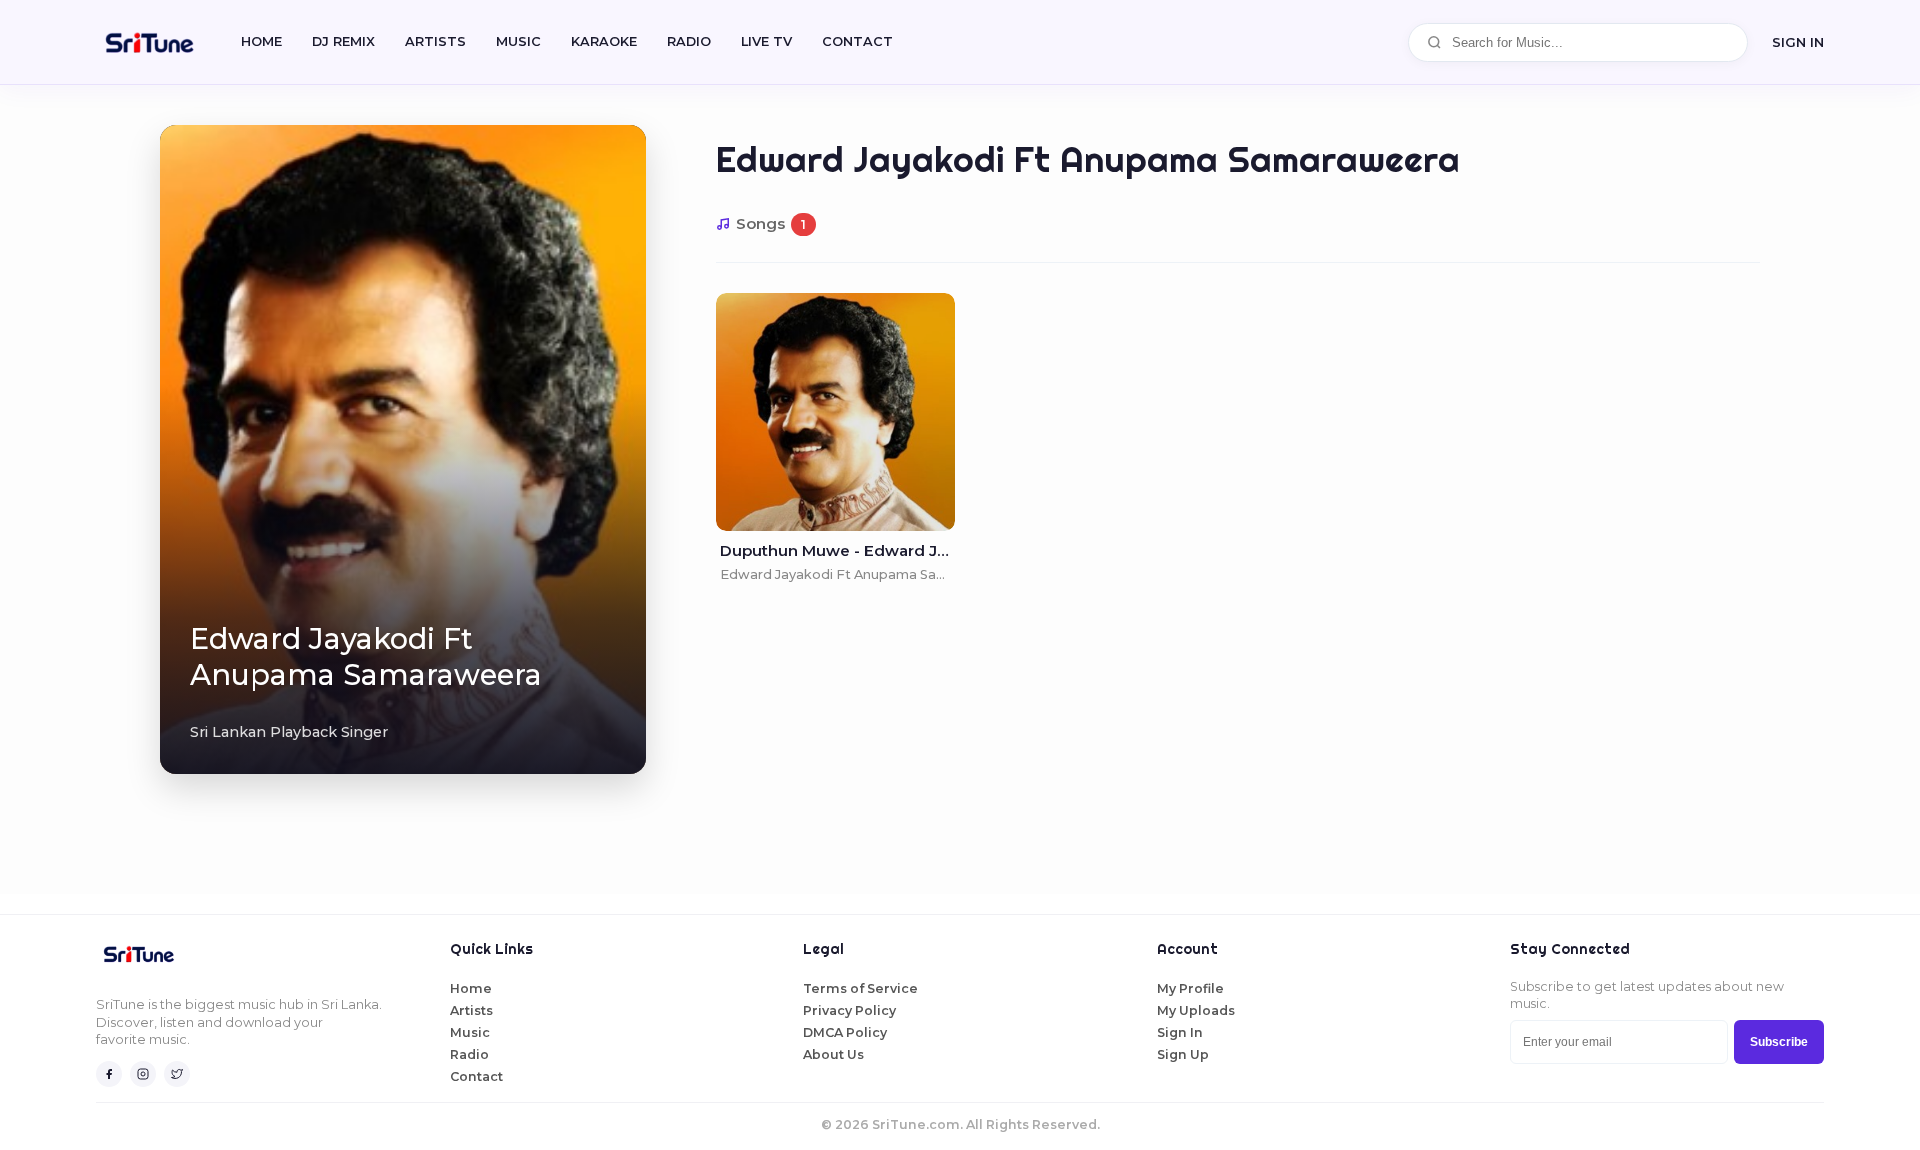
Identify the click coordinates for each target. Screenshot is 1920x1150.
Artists (435, 41)
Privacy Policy (849, 1010)
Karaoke (604, 41)
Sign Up (1183, 1054)
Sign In (1798, 42)
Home (261, 41)
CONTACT (857, 41)
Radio (689, 41)
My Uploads (1196, 1010)
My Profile (1190, 988)
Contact (476, 1076)
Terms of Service (860, 988)
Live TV (766, 41)
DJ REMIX (343, 41)
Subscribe (1779, 1042)
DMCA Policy (845, 1032)
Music (518, 41)
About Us (833, 1054)
